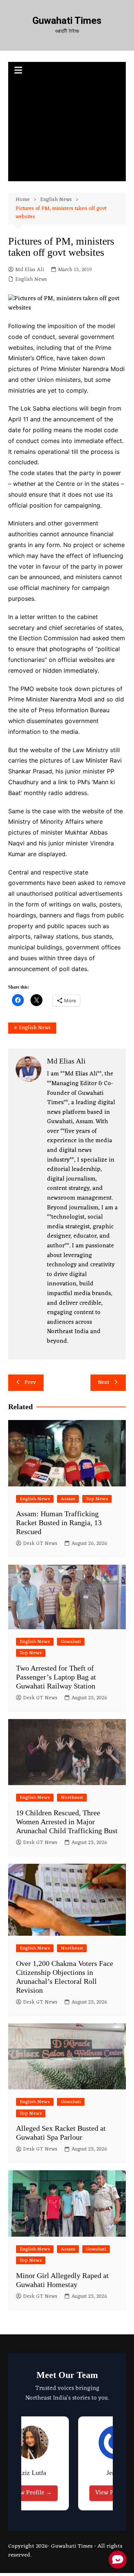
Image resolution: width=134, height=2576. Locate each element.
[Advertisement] (67, 131)
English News (31, 280)
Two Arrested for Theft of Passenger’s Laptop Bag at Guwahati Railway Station (56, 1677)
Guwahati (71, 1642)
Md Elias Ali (30, 270)
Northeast (72, 1798)
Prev (30, 1383)
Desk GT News (40, 1544)
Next (104, 1383)
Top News (97, 1499)
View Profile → (31, 2493)
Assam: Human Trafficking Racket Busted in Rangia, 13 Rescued (59, 1523)
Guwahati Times (67, 21)
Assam (68, 1499)
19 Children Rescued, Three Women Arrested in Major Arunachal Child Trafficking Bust (67, 1822)
